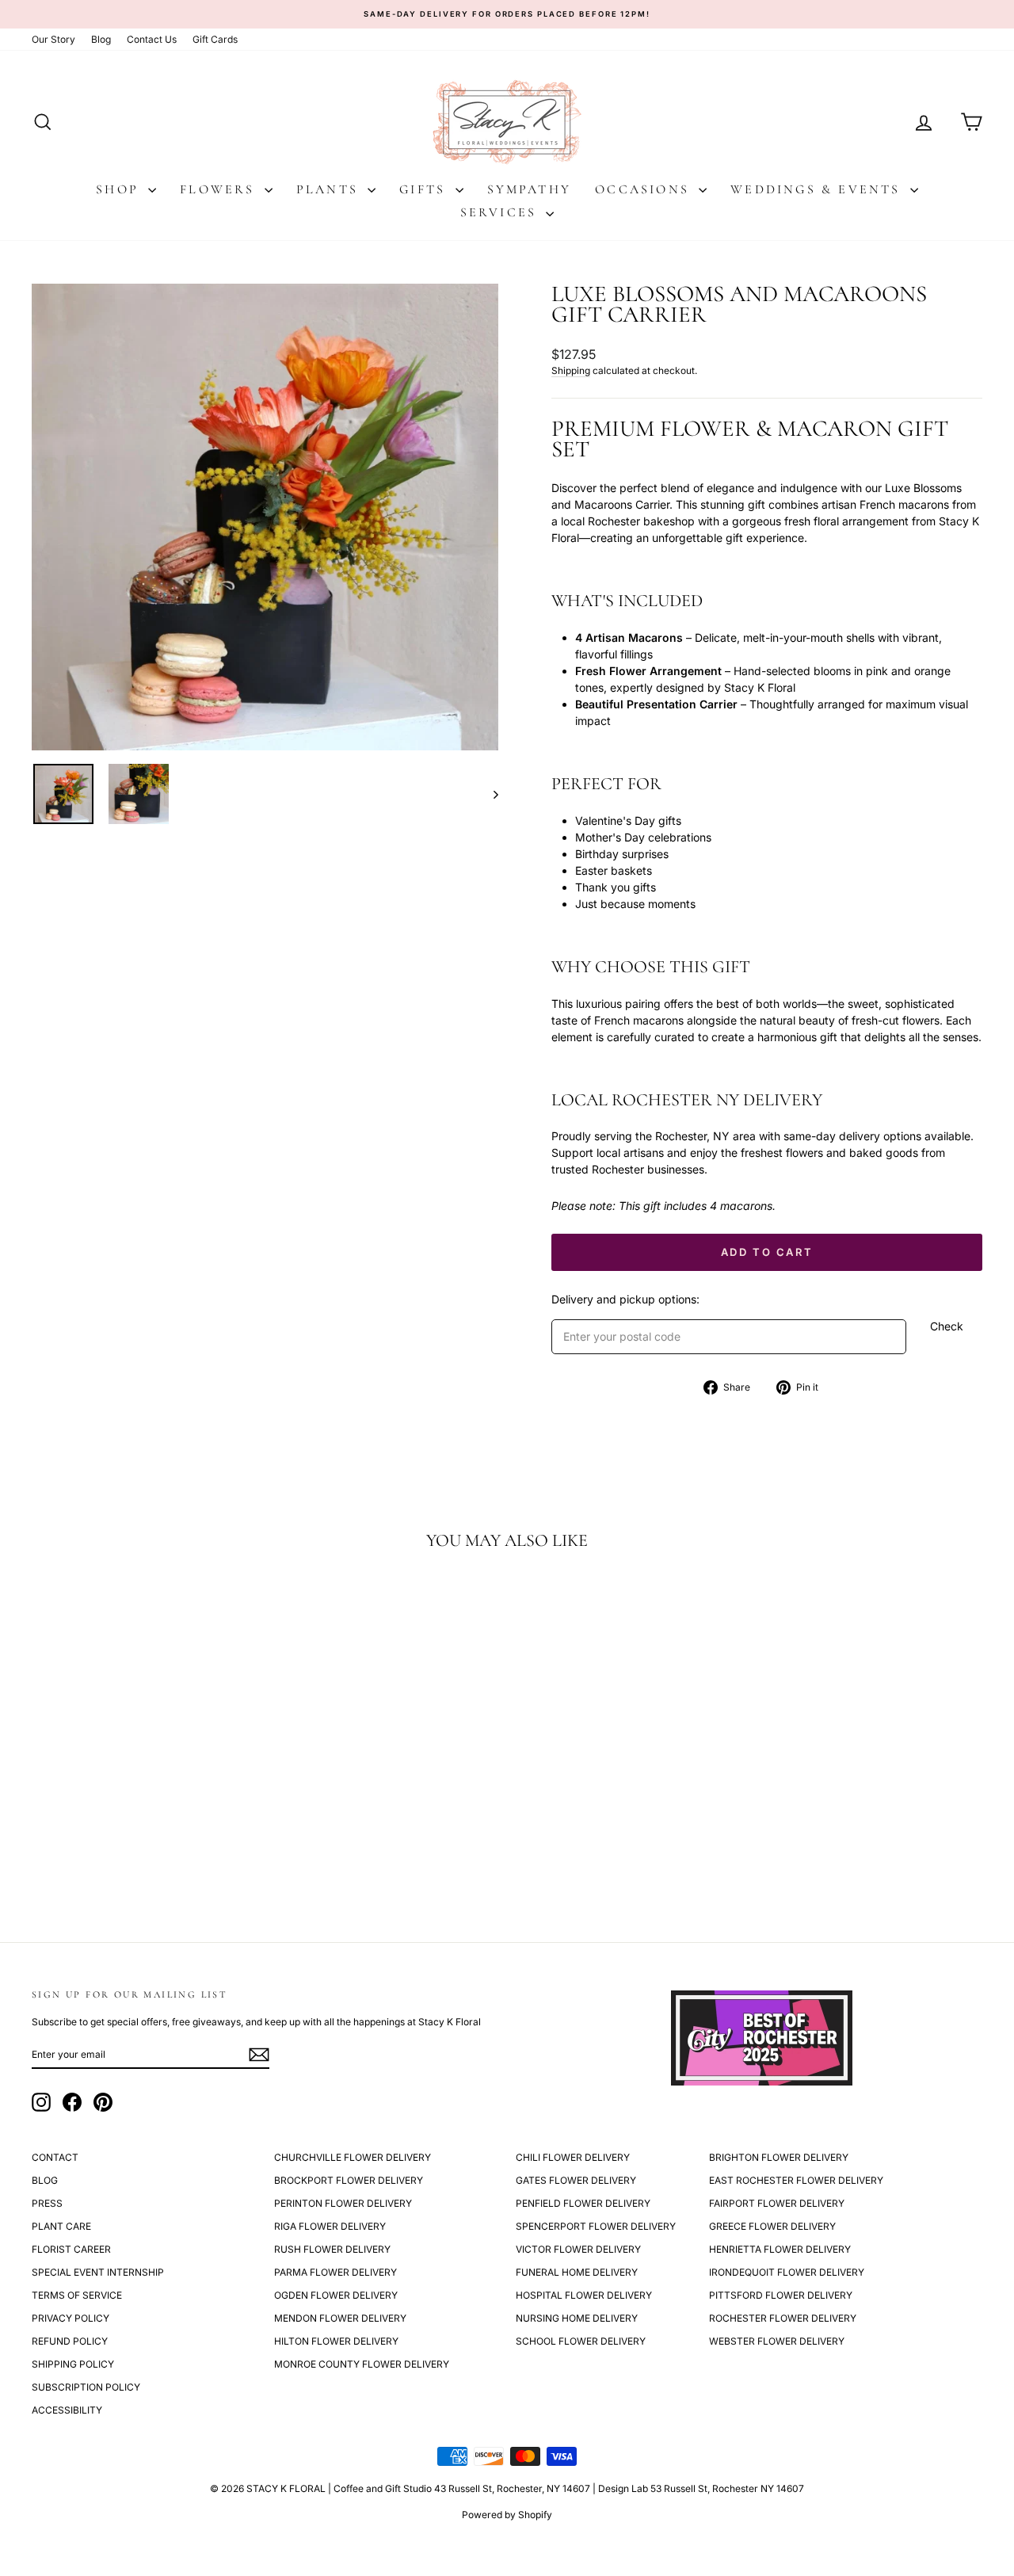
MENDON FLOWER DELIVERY (340, 2318)
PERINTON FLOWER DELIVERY (343, 2203)
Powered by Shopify (507, 2515)
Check (947, 1326)
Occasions (645, 189)
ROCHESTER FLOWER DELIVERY (783, 2318)
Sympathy (530, 189)
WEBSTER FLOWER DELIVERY (777, 2341)
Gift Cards (215, 39)
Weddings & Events (818, 189)
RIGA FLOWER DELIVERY (330, 2226)
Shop (120, 189)
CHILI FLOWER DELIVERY (573, 2157)
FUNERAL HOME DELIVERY (577, 2272)
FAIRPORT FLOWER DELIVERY (777, 2203)
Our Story (53, 39)
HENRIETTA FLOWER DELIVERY (780, 2249)
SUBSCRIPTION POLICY (86, 2387)
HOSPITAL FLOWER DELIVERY (584, 2295)
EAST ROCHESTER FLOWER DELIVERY (796, 2180)
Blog (101, 39)
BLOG (45, 2180)
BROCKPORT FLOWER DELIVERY (349, 2180)
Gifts (425, 189)
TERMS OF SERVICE (77, 2295)
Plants (330, 189)
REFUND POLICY (70, 2341)
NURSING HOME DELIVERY (577, 2318)
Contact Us (152, 39)
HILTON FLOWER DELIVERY (336, 2341)
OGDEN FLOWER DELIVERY (336, 2295)
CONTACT (55, 2157)
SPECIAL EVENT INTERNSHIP (98, 2272)
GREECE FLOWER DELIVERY (772, 2226)
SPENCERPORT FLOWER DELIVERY (596, 2226)
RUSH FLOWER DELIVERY (332, 2249)
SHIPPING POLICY (73, 2364)
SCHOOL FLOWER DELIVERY (581, 2341)
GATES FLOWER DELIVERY (576, 2180)
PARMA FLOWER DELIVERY (335, 2272)
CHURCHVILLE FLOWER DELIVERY (353, 2157)
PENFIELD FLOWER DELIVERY (583, 2203)
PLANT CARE (61, 2226)
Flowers (220, 189)
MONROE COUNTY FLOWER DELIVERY (362, 2364)
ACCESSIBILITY (67, 2410)
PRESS (47, 2203)
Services (501, 212)
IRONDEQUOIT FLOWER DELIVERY (787, 2272)
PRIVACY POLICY (71, 2318)
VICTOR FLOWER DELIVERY (578, 2249)
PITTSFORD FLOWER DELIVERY (781, 2295)
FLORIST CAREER (71, 2249)
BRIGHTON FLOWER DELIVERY (779, 2157)
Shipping (571, 370)
